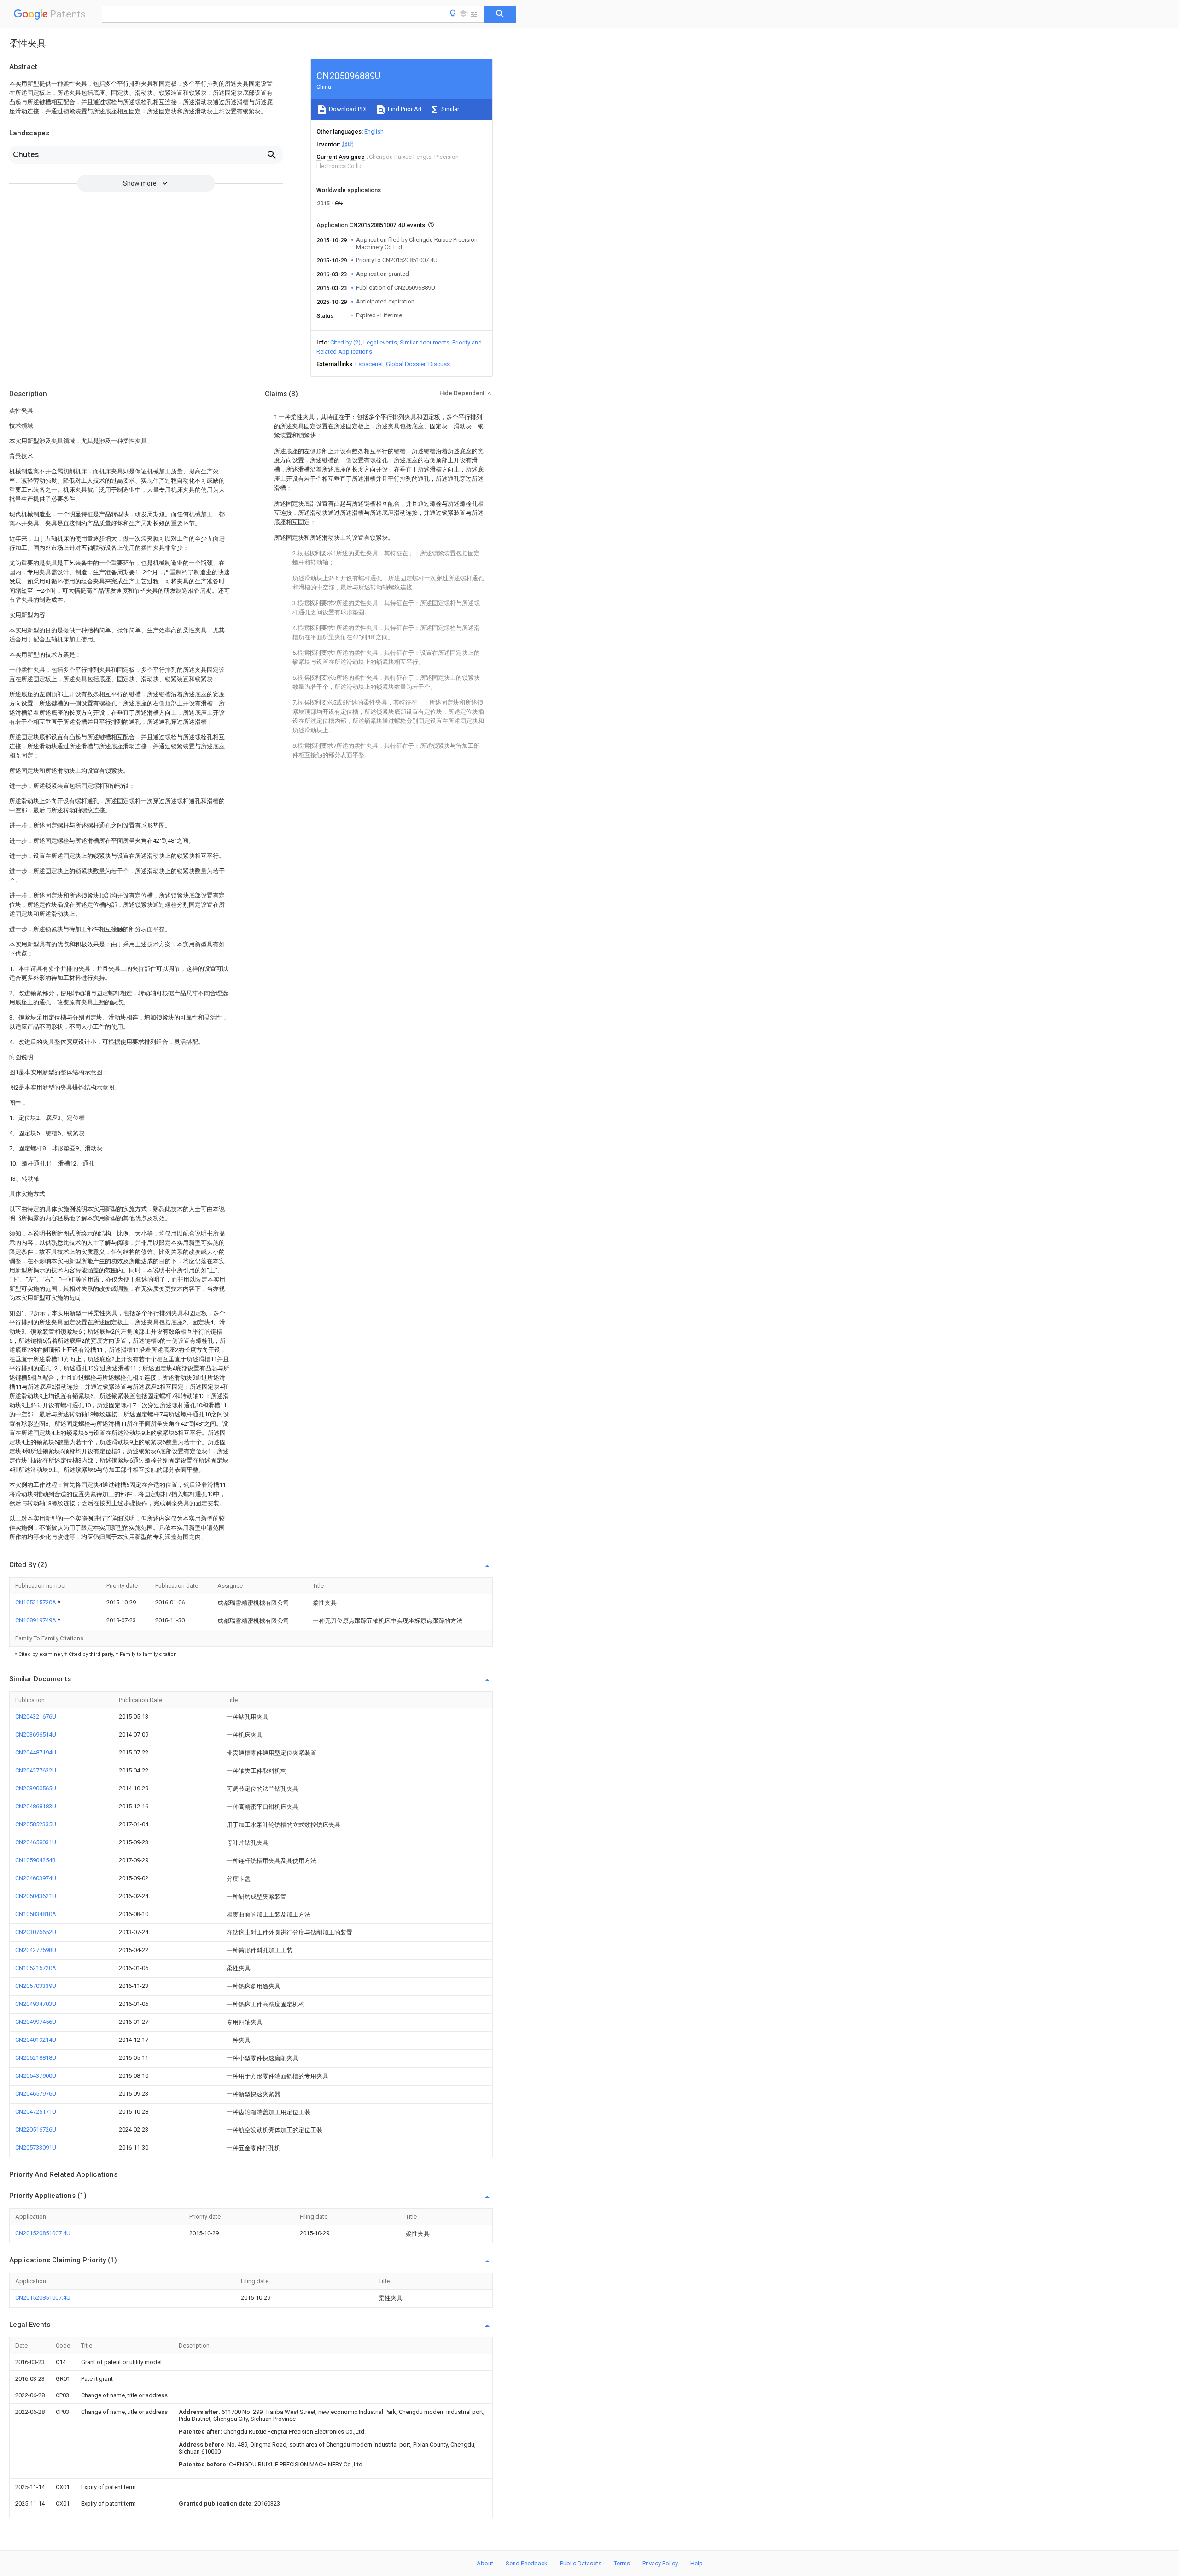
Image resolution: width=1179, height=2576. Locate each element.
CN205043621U (36, 1896)
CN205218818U (36, 2058)
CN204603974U (36, 1878)
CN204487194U (36, 1752)
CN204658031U (36, 1842)
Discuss (439, 364)
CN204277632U (36, 1770)
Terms (622, 2563)
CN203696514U (36, 1734)
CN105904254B (35, 1860)
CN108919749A (36, 1620)
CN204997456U (36, 2022)
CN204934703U (36, 2004)
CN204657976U (36, 2094)
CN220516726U (36, 2130)
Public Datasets (581, 2563)
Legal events (380, 342)
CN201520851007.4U (43, 2233)
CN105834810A (36, 1914)
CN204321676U (36, 1716)
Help (697, 2563)
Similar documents (425, 342)
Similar (449, 109)
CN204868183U (36, 1806)
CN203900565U (36, 1788)
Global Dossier (406, 364)
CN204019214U (36, 2040)
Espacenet (369, 364)
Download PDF (348, 109)
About (485, 2563)
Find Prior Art (404, 109)
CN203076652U (36, 1932)
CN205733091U (36, 2148)
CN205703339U (36, 1986)
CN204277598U (36, 1950)
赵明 (348, 144)
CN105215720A (36, 1602)
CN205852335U (36, 1824)
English (374, 131)
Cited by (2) (345, 342)
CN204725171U (36, 2112)
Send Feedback (527, 2563)
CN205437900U (36, 2076)
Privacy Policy (660, 2563)
